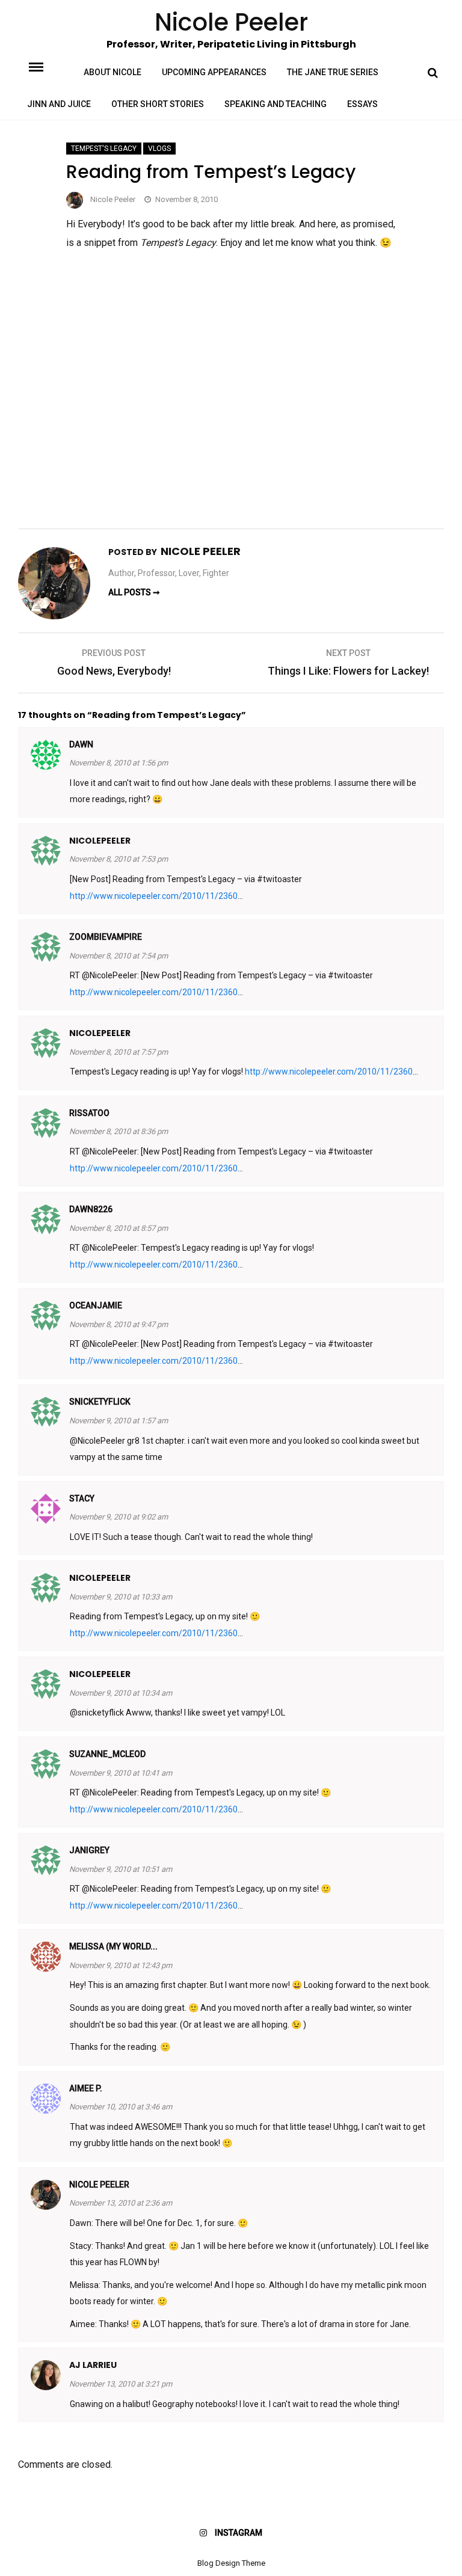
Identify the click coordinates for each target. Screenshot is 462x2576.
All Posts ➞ (134, 592)
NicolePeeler (100, 841)
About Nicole (112, 72)
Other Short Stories (158, 104)
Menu (46, 66)
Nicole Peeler (113, 199)
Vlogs (159, 149)
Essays (362, 104)
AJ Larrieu (93, 2365)
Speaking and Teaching (276, 104)
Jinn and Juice (59, 104)
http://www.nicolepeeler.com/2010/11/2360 (154, 896)
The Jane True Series (333, 72)
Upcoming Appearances (214, 72)
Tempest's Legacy (104, 149)
